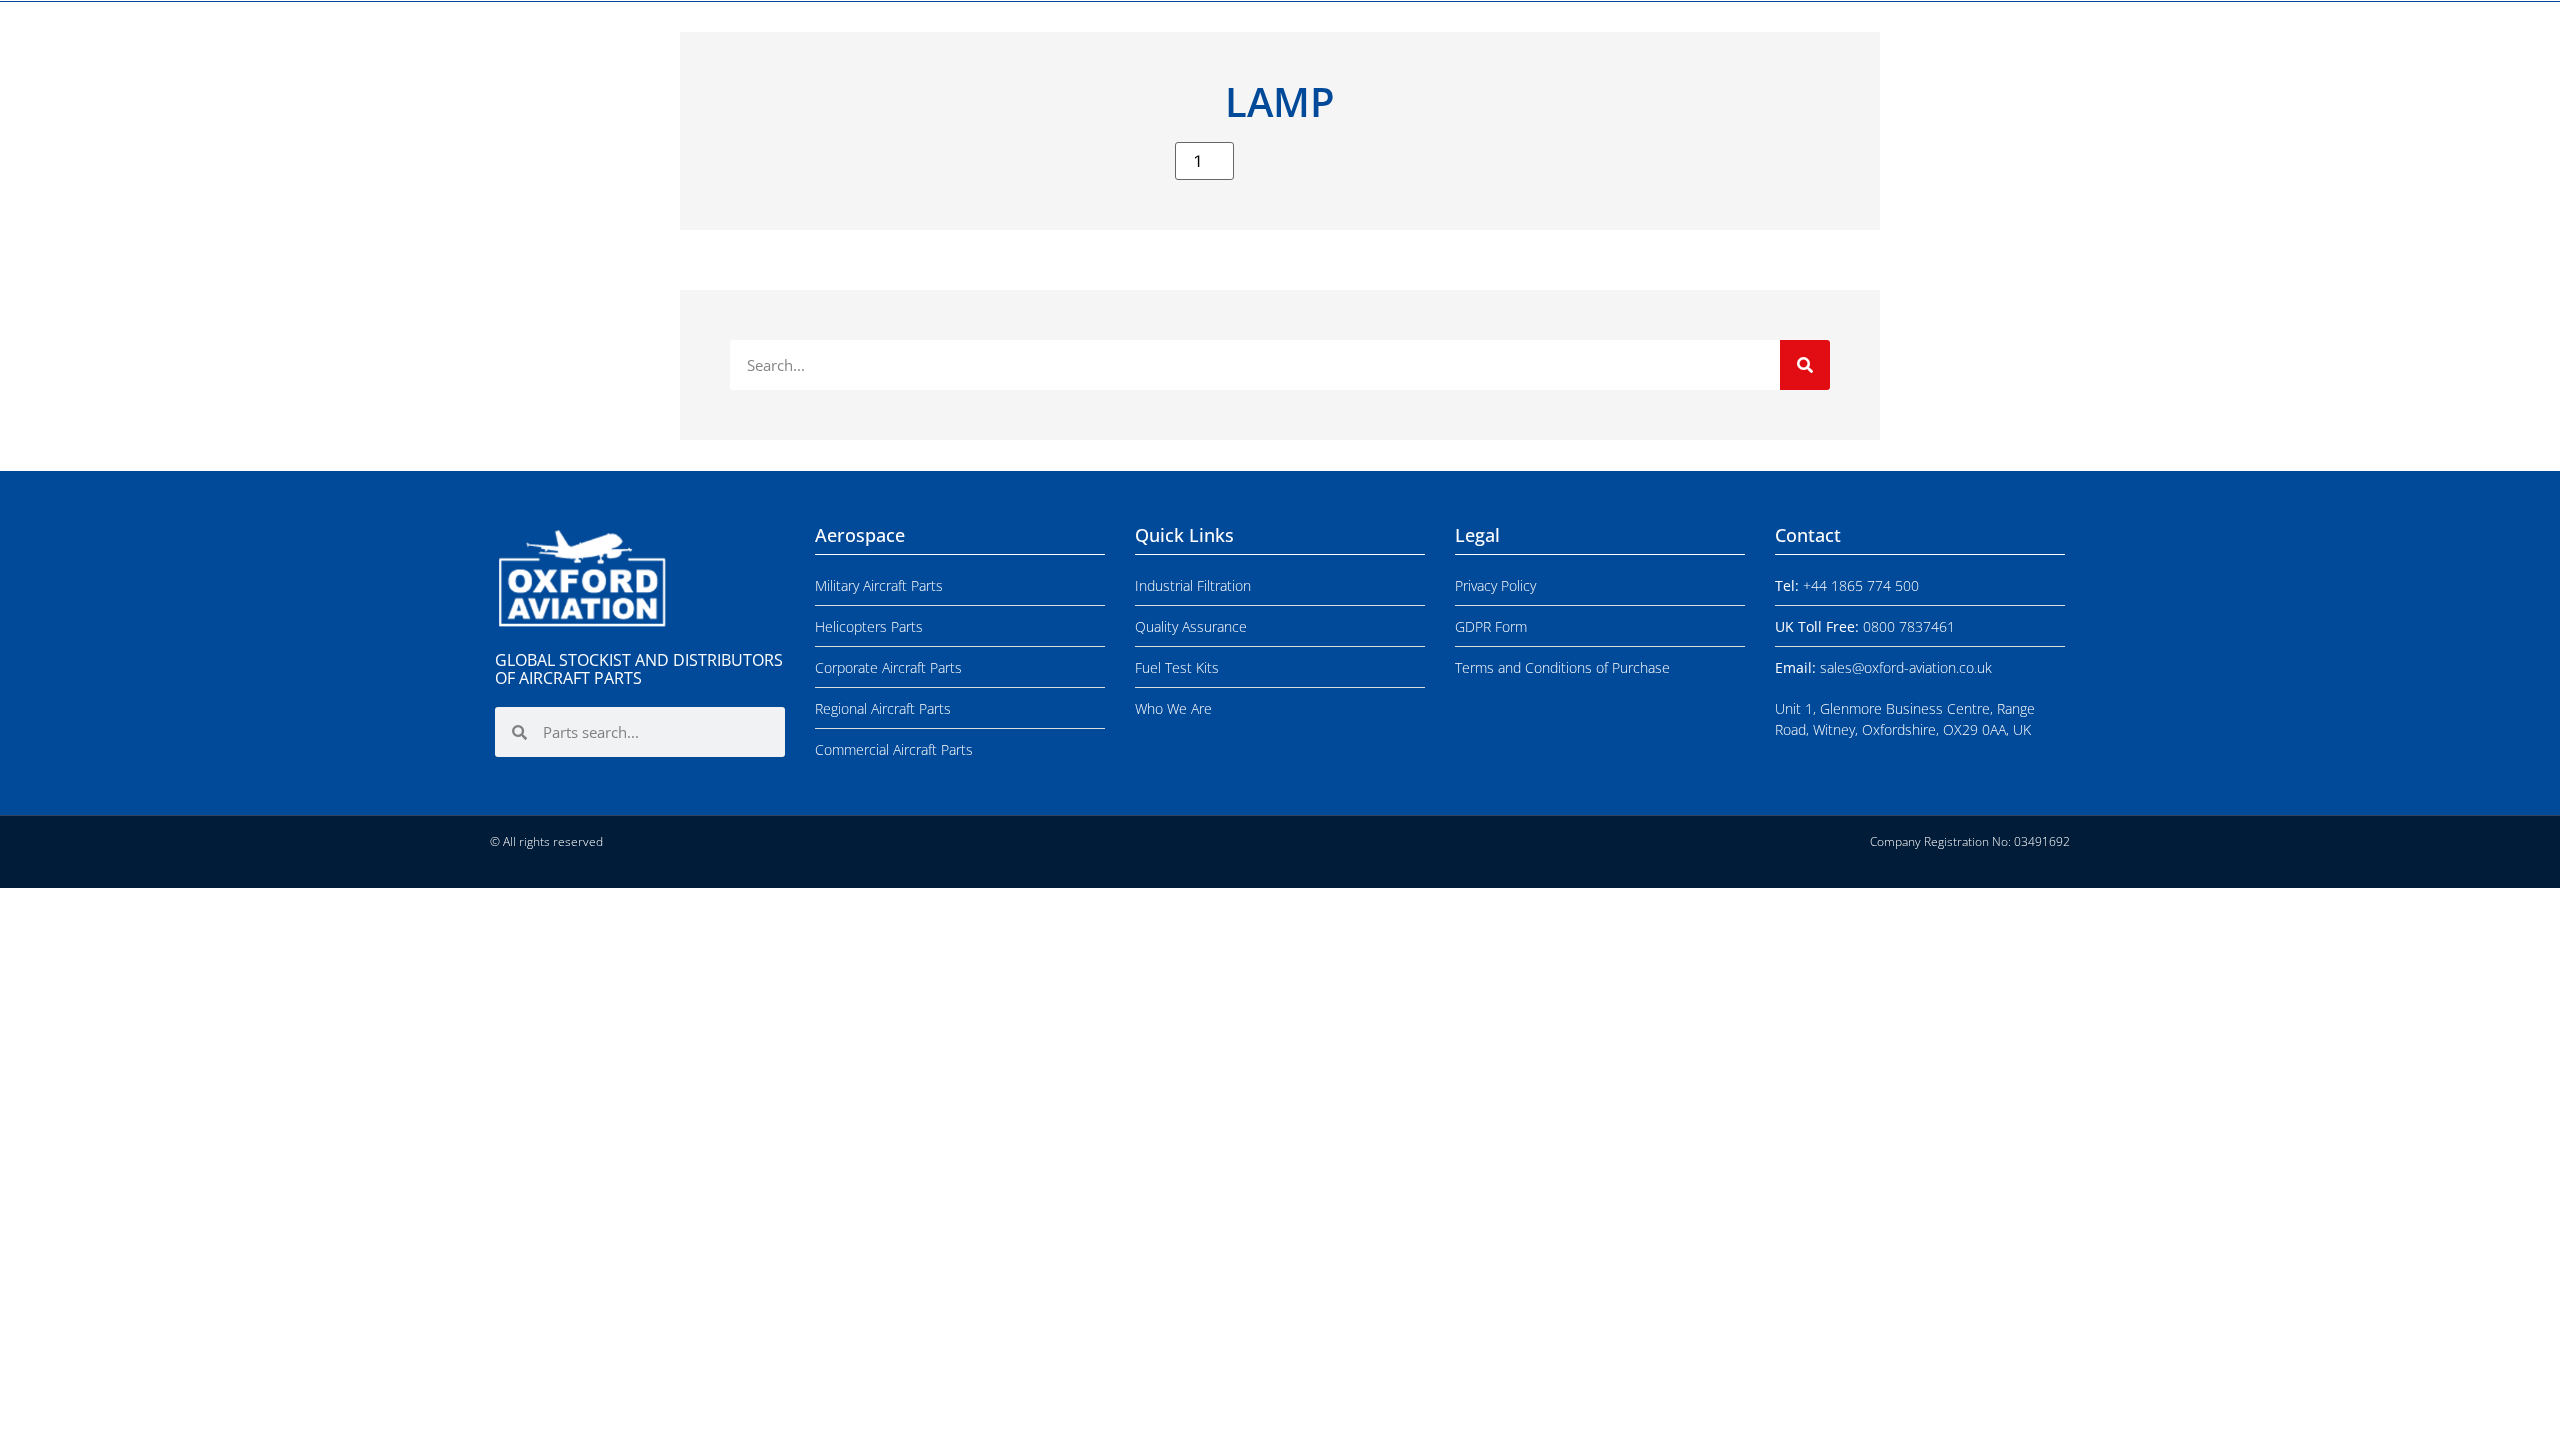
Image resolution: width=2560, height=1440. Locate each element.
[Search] (1805, 365)
